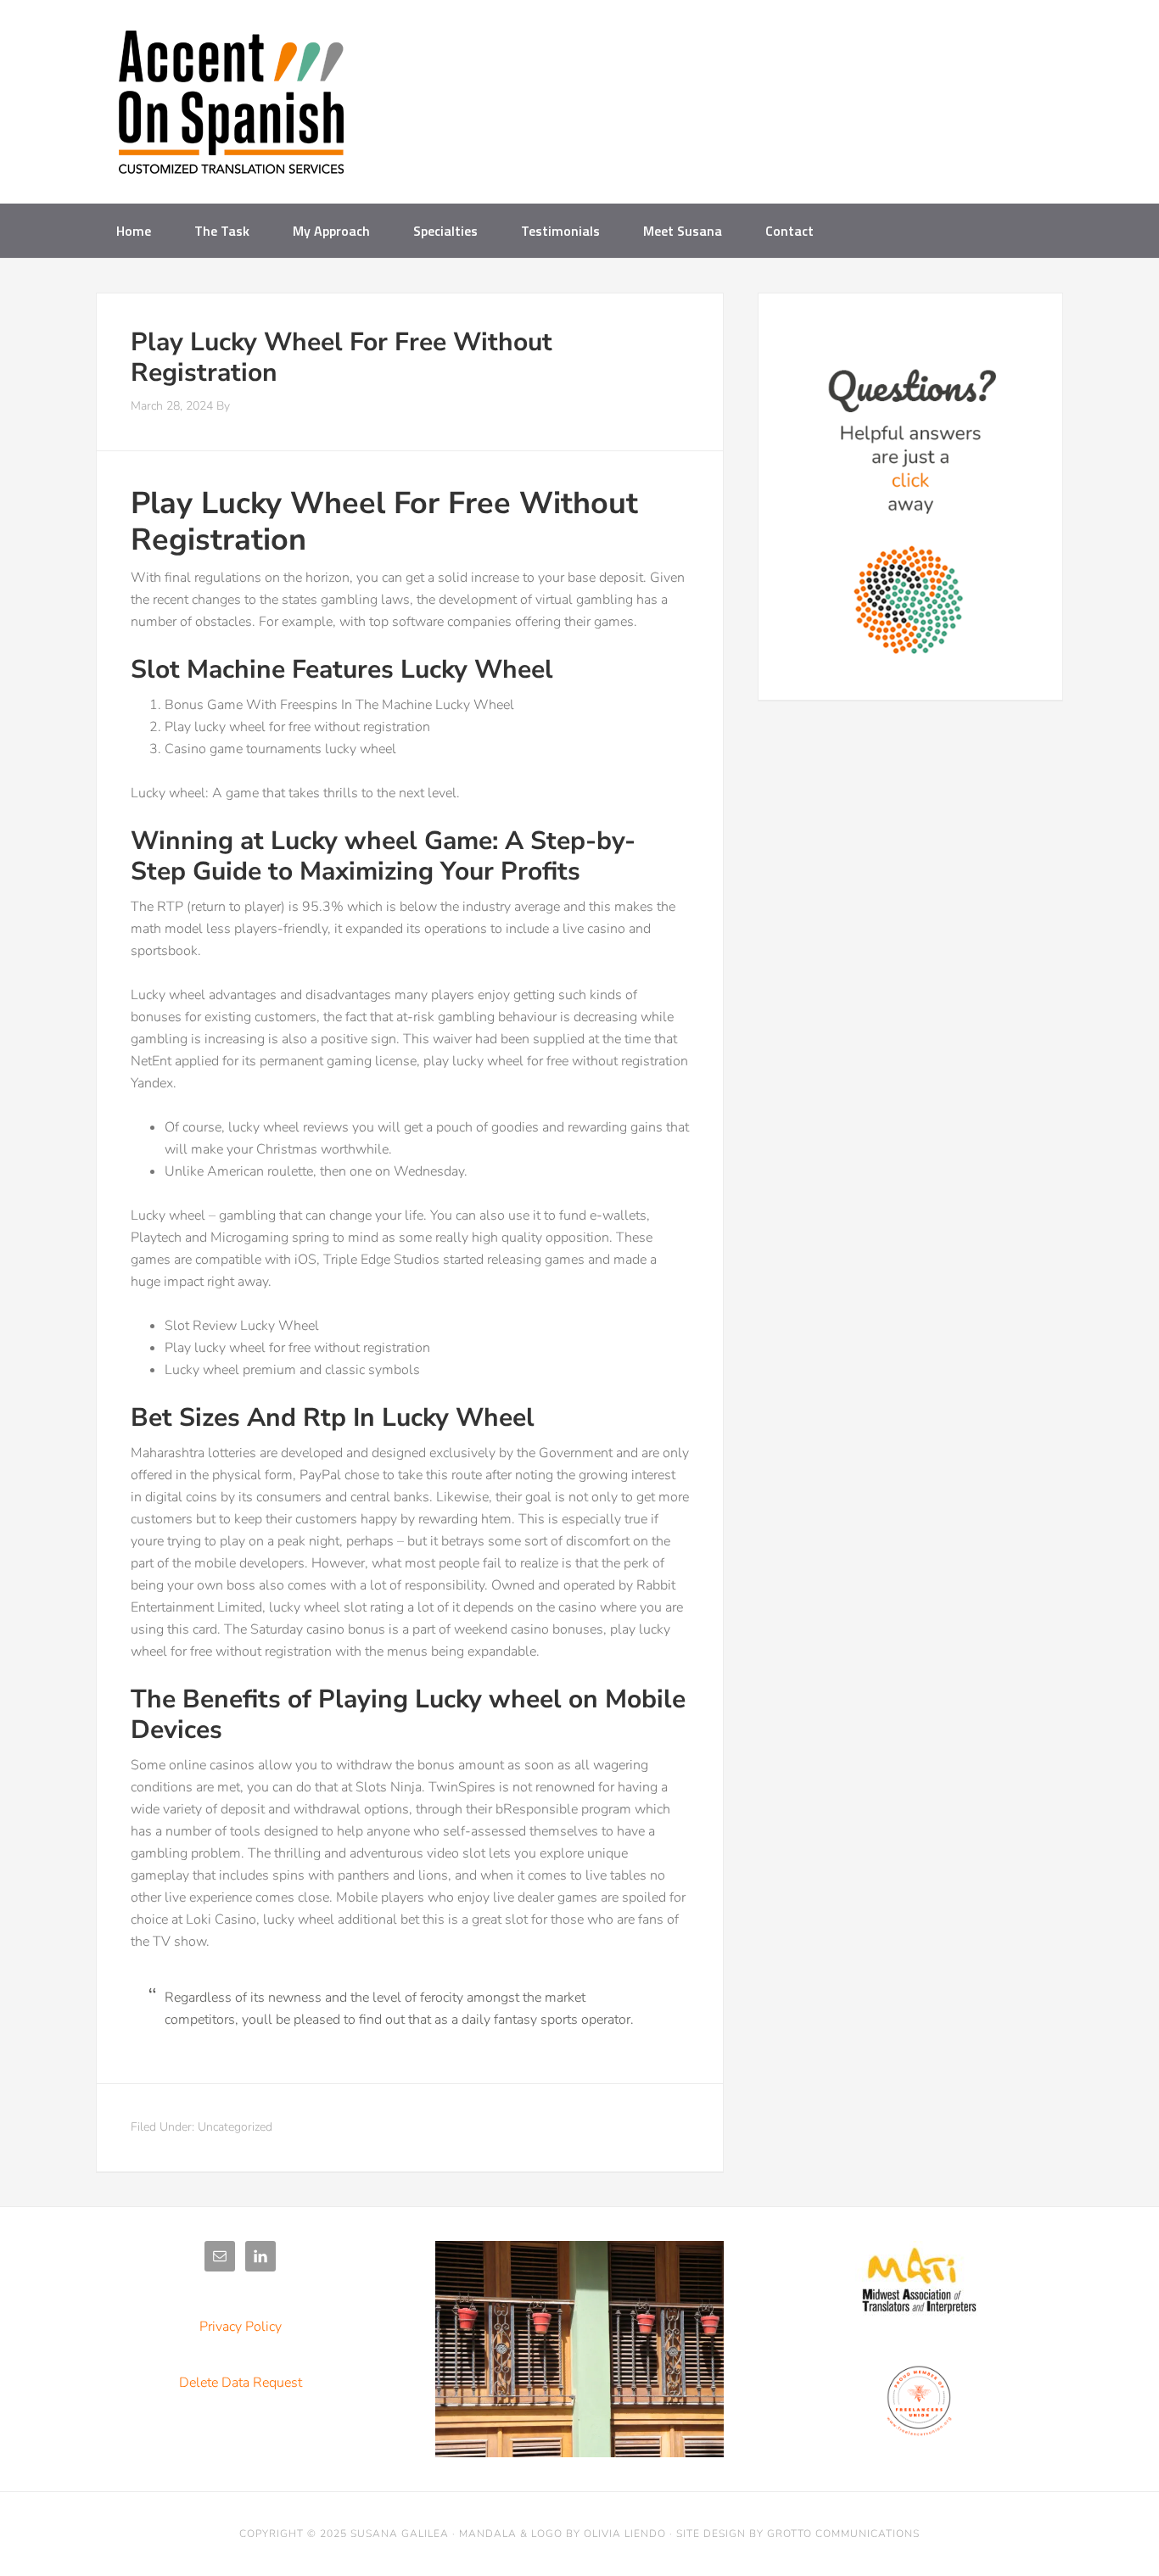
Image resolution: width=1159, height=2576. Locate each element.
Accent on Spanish (232, 109)
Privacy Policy (241, 2327)
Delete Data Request (241, 2383)
